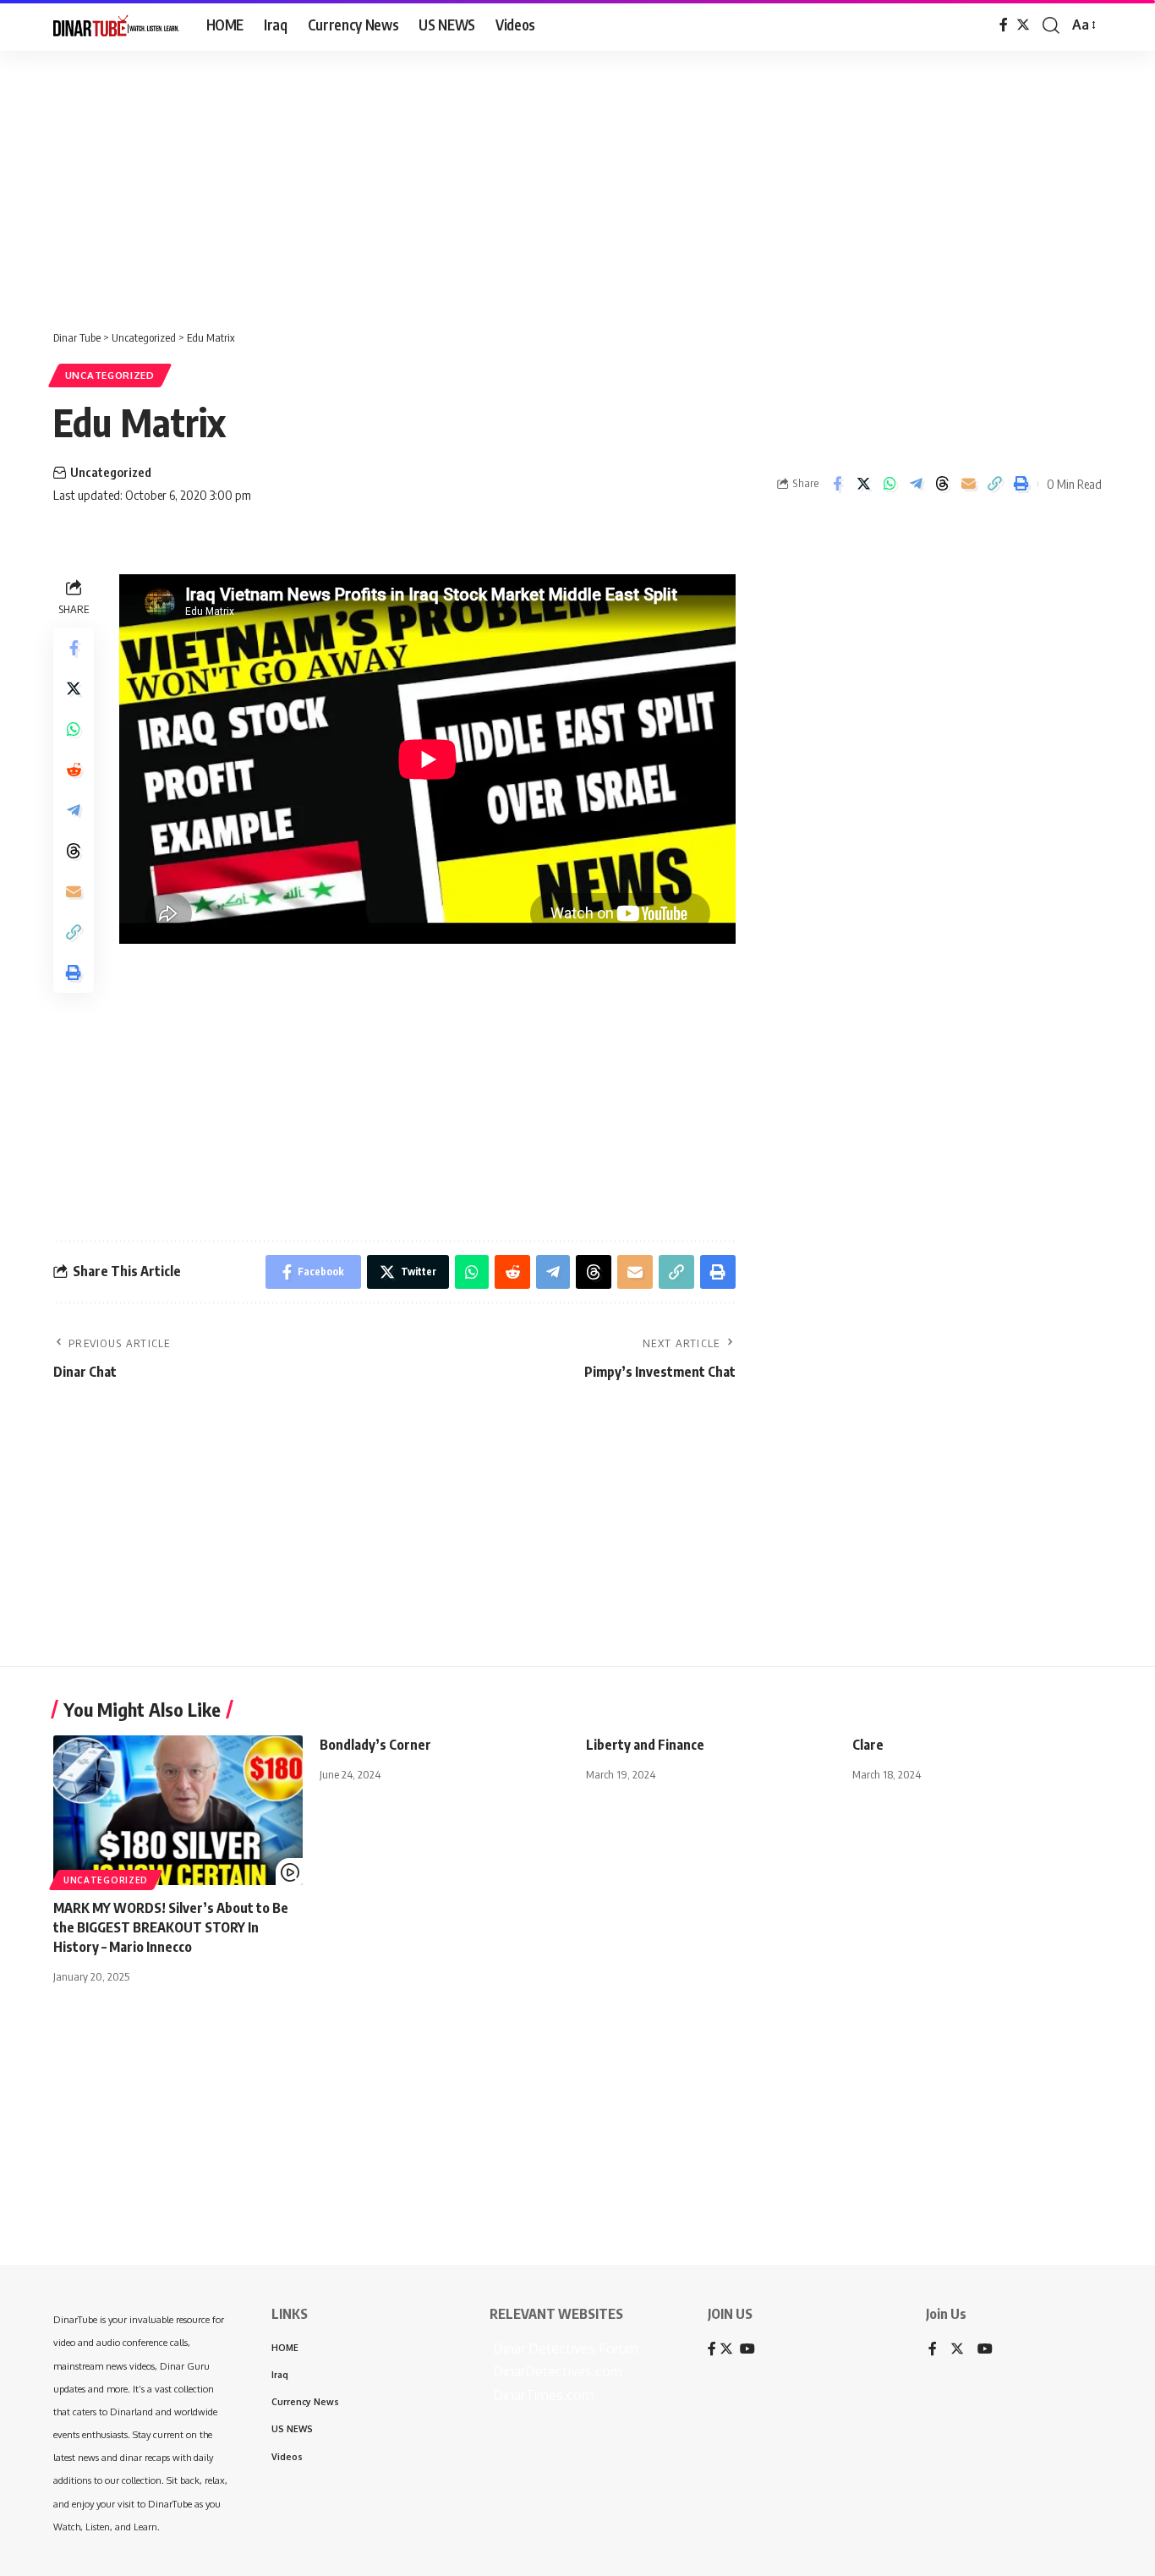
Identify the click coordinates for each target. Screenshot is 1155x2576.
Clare (868, 1745)
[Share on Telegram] (916, 484)
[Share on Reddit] (74, 769)
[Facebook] (1004, 25)
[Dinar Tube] (116, 25)
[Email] (968, 484)
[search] (1051, 25)
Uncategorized (110, 375)
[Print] (1021, 484)
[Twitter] (1023, 25)
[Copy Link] (994, 484)
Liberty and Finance (645, 1745)
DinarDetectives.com (556, 2371)
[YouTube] (985, 2350)
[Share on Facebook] (837, 484)
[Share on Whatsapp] (890, 484)
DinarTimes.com (542, 2395)
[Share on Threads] (942, 484)
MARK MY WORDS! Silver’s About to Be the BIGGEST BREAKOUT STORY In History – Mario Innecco (171, 1927)
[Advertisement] (524, 182)
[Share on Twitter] (863, 484)
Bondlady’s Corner (375, 1745)
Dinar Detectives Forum (564, 2349)
